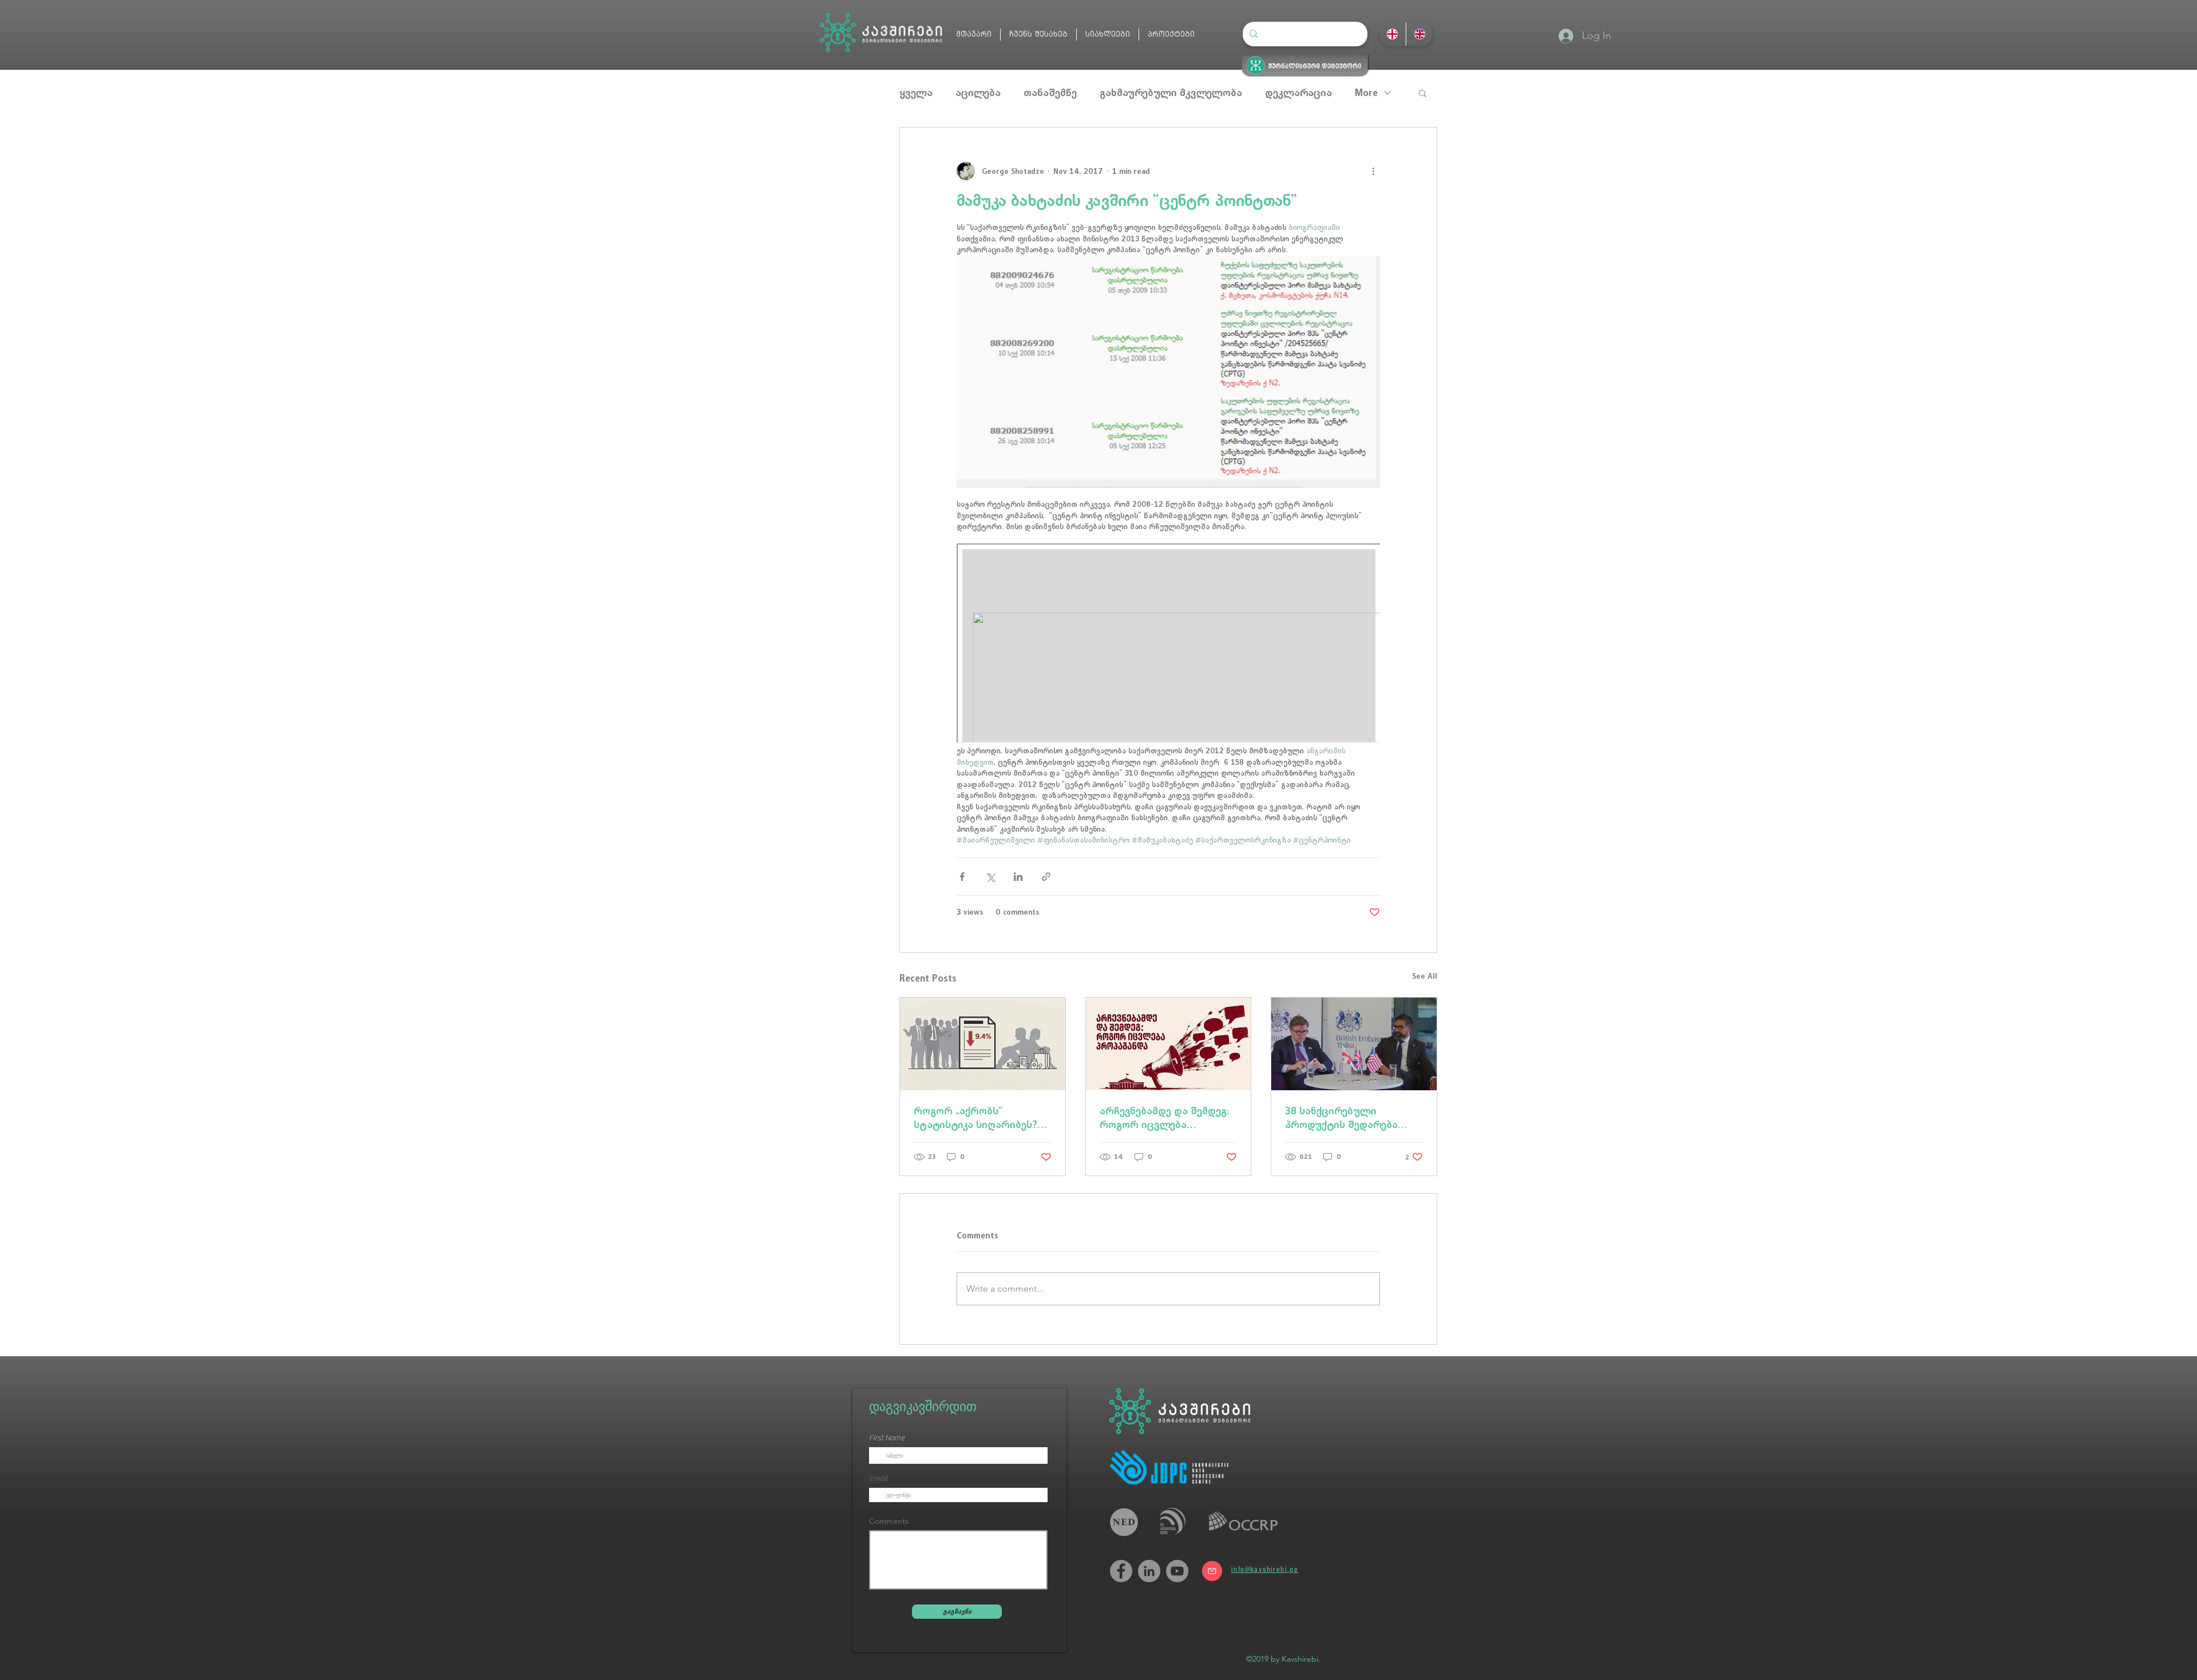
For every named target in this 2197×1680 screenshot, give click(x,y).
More (1366, 93)
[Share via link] (1046, 877)
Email (879, 1479)
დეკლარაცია (1298, 93)
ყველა (916, 93)
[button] (1423, 93)
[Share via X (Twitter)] (990, 877)
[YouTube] (1177, 1571)
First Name (887, 1438)
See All (1425, 976)
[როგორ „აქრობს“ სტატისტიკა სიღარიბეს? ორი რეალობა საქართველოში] (983, 1044)
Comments (889, 1521)
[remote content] (1168, 644)
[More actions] (1373, 171)
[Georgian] (1392, 34)
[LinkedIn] (1149, 1571)
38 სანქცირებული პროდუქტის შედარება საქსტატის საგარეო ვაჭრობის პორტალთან (1344, 1118)
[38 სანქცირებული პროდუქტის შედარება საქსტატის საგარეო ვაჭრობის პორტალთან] (1354, 1044)
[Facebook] (1121, 1571)
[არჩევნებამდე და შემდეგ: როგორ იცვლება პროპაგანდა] (1169, 1044)
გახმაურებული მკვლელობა (1171, 93)
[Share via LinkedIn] (1018, 877)
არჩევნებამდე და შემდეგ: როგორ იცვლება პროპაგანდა (1164, 1118)
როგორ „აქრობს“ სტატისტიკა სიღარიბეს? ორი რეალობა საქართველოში (975, 1118)
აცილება (978, 93)
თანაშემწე (1050, 93)
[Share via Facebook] (962, 877)
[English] (1419, 34)
